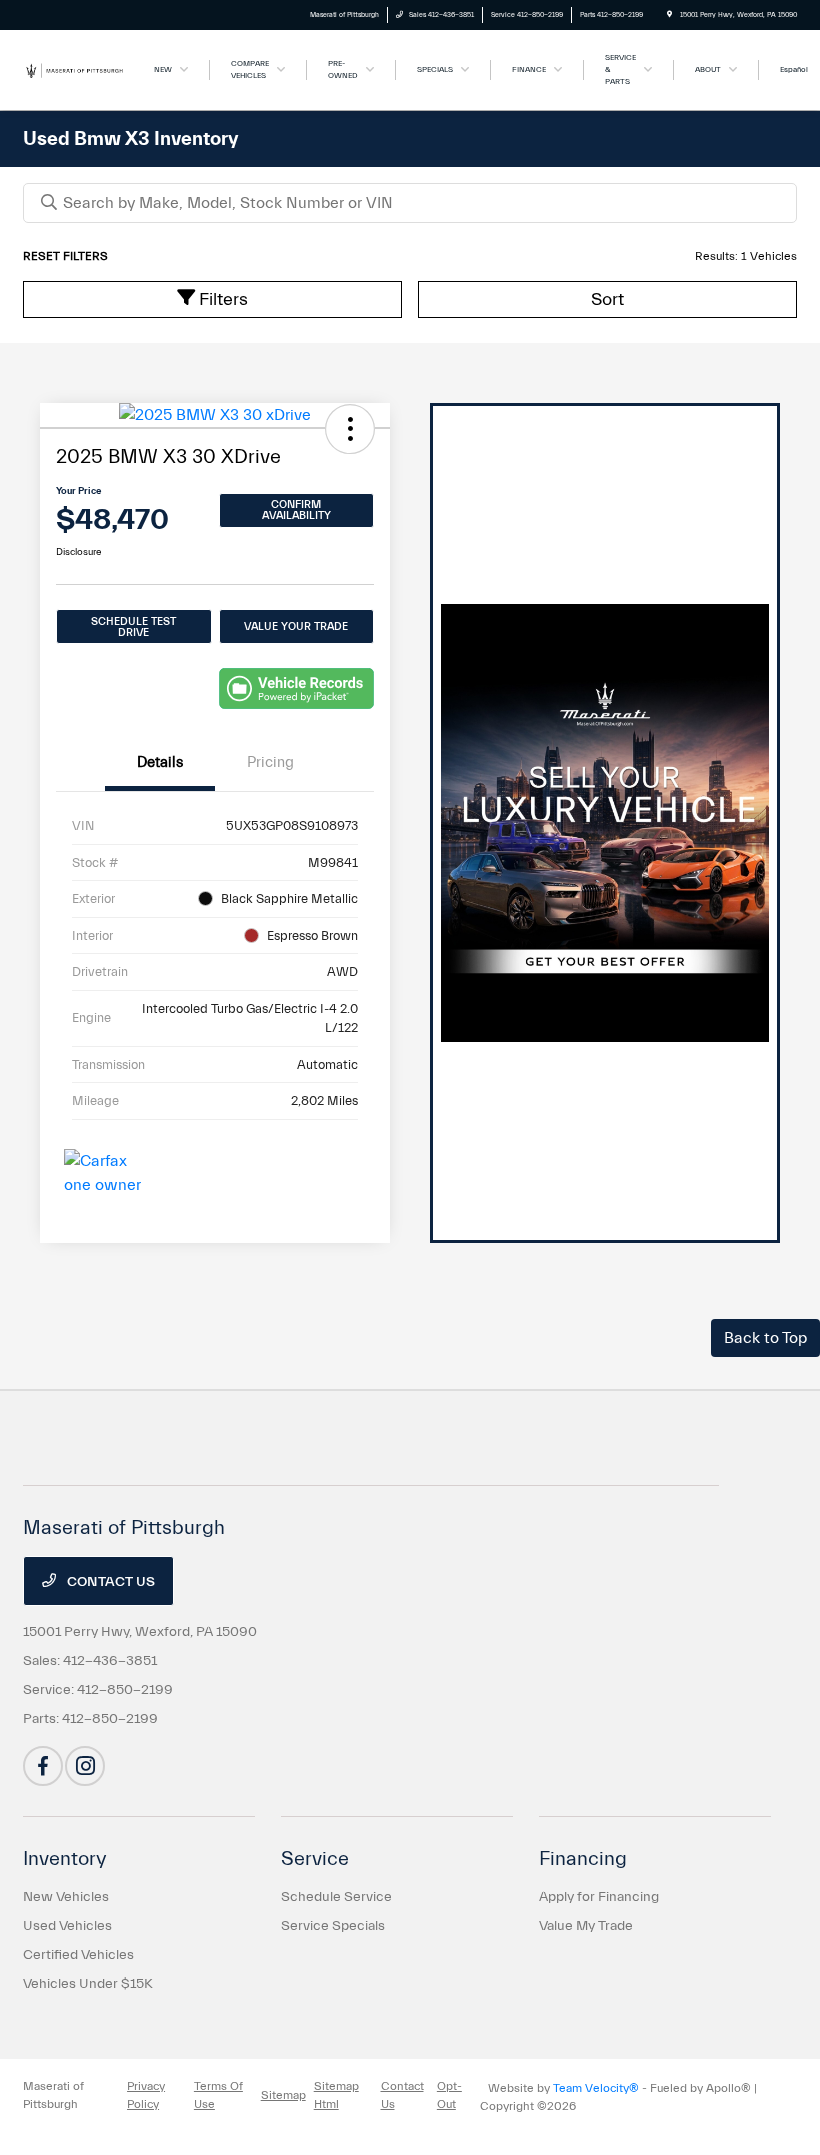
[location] (669, 15)
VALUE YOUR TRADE (296, 626)
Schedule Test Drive (133, 627)
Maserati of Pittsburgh (53, 2095)
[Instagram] (85, 1766)
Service (315, 1858)
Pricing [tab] (270, 762)
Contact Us (109, 1582)
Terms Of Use (218, 2095)
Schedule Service (336, 1897)
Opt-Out (449, 2095)
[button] (350, 429)
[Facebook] (43, 1766)
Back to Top (765, 1338)
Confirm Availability (296, 510)
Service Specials (333, 1926)
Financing (583, 1858)
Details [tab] (160, 762)
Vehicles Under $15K (88, 1984)
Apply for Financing (599, 1897)
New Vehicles (66, 1897)
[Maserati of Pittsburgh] (77, 69)
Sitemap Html (336, 2095)
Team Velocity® (596, 2088)
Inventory (65, 1858)
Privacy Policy (146, 2095)
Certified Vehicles (78, 1955)
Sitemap (283, 2095)
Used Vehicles (67, 1926)
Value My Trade (586, 1926)
